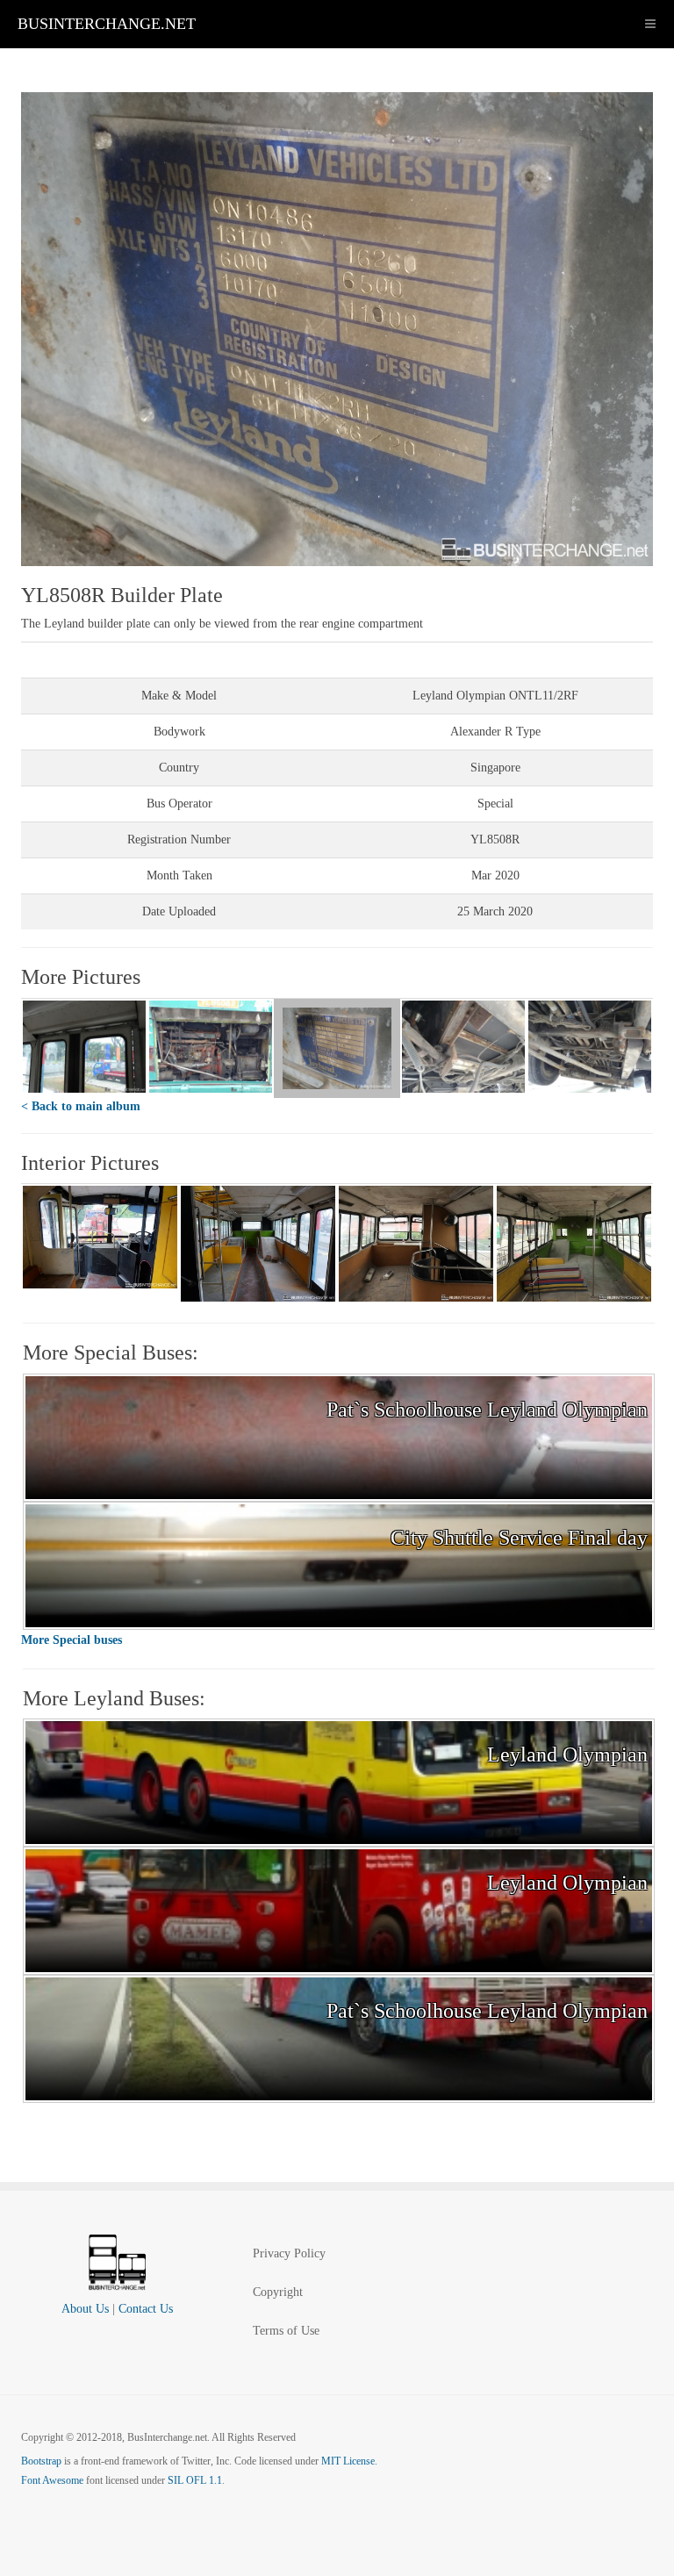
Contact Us (146, 2309)
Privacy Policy (289, 2253)
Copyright (278, 2292)
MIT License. (349, 2461)
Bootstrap (41, 2461)
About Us (85, 2309)
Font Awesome (52, 2480)
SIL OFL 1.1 (195, 2480)
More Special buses (72, 1640)
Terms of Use (286, 2331)
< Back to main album (81, 1106)
